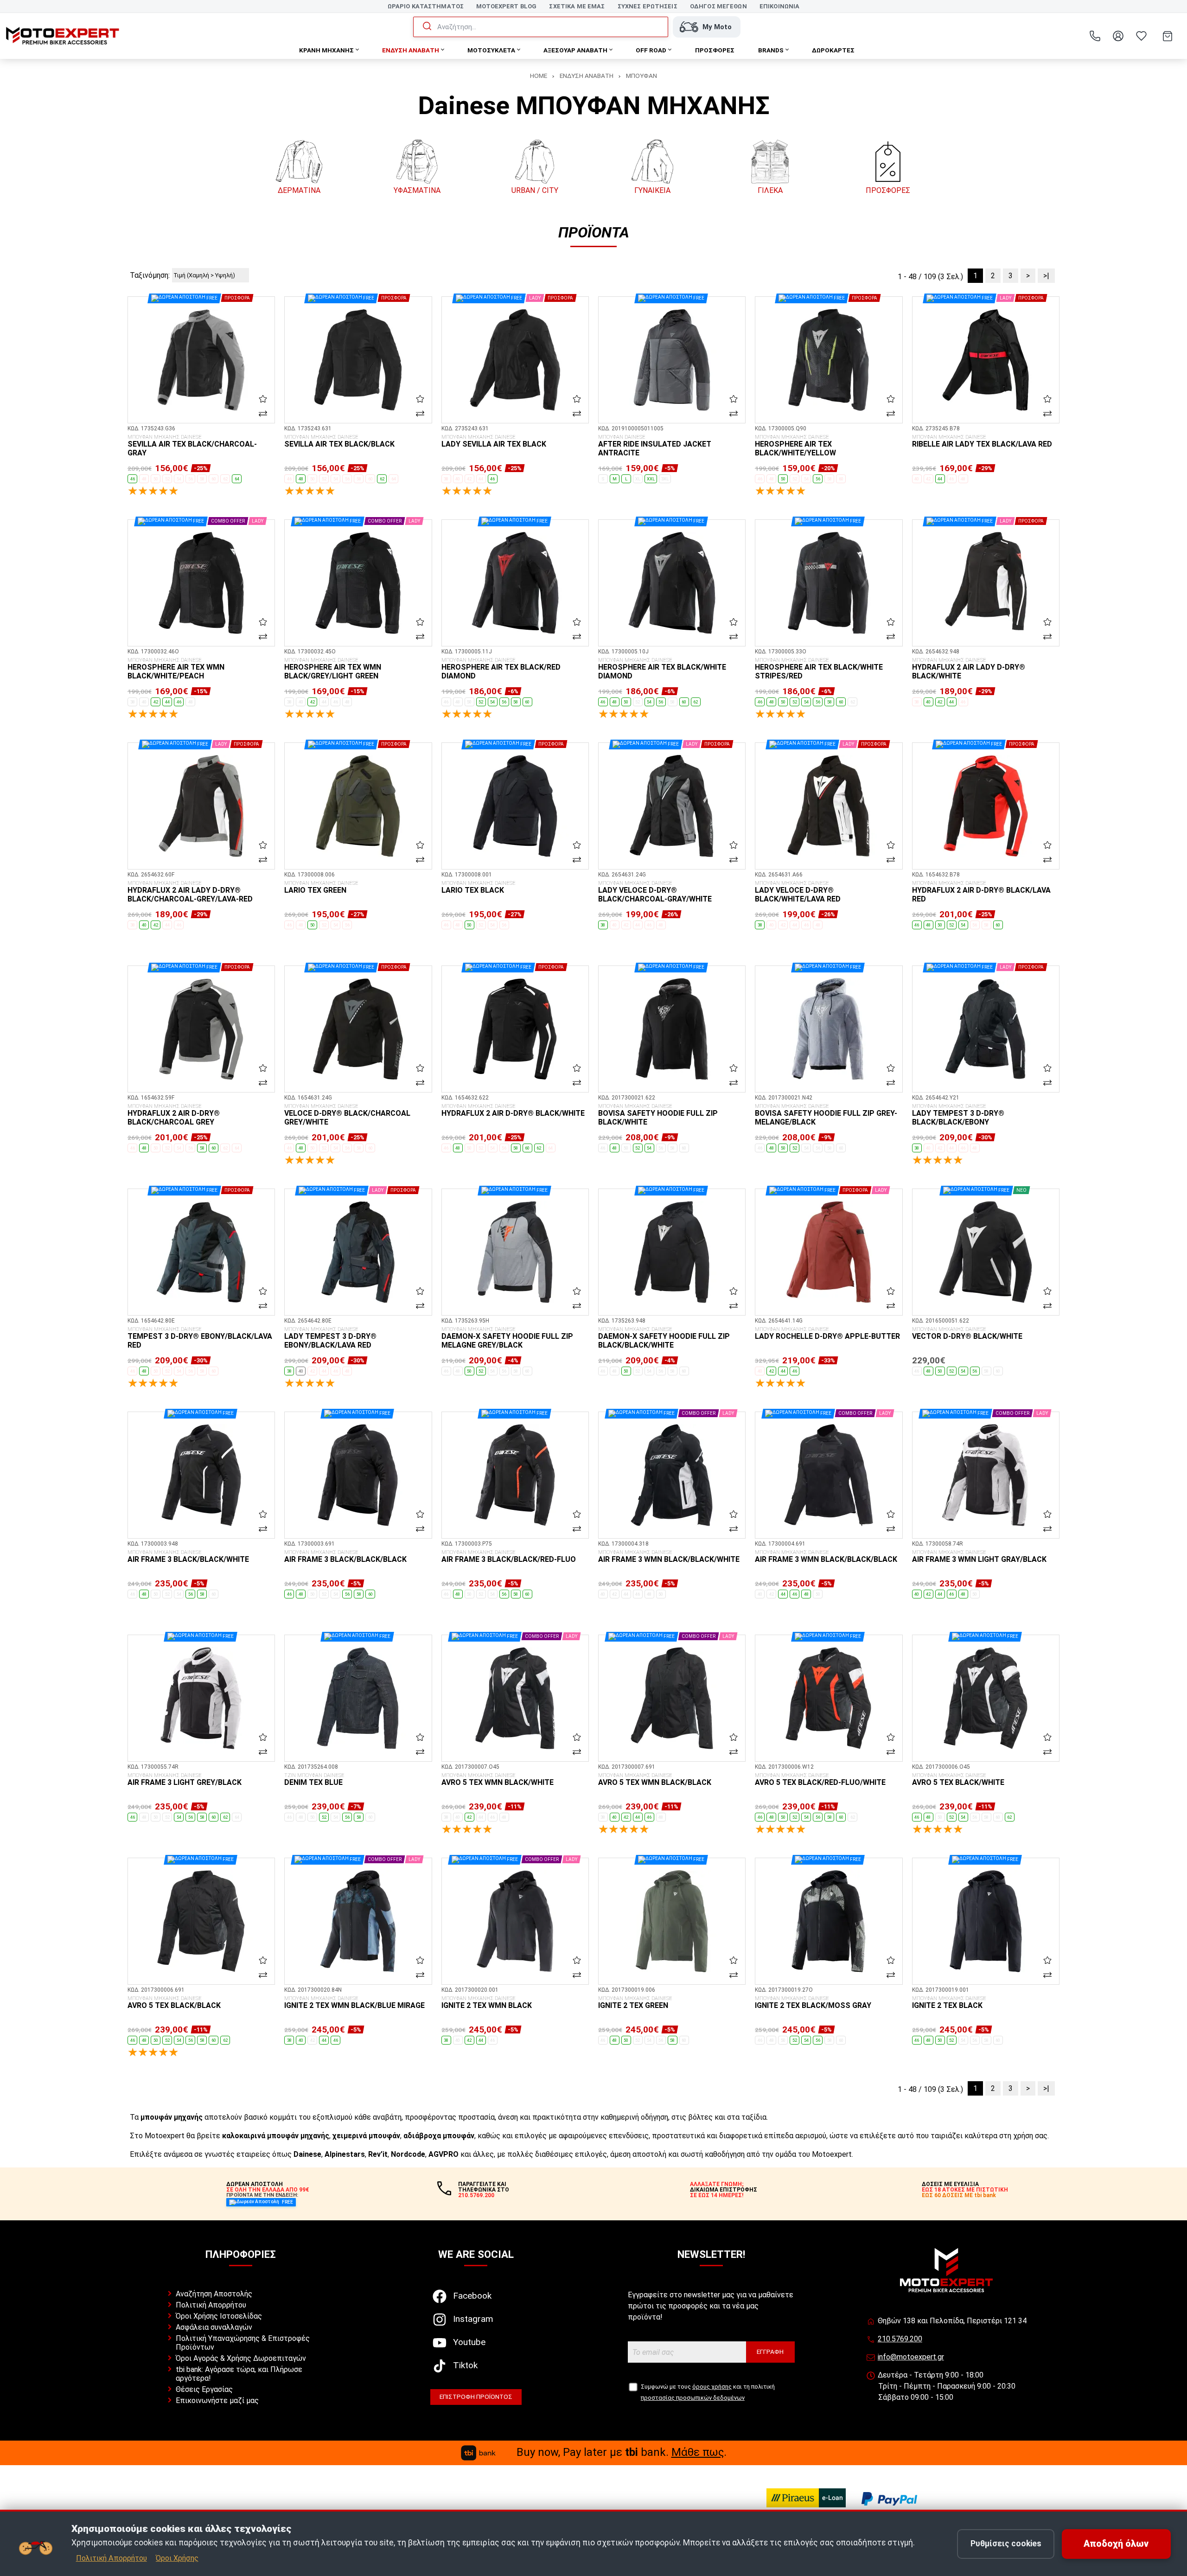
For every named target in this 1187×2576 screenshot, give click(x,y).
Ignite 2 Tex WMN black (487, 2003)
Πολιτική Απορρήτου (211, 2305)
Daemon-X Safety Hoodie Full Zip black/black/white (664, 1338)
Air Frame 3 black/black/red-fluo (509, 1557)
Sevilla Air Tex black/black (339, 441)
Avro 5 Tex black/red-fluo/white (820, 1780)
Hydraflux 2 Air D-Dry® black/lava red (981, 892)
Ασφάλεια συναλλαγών (214, 2327)
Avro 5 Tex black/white (958, 1780)
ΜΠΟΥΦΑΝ (641, 76)
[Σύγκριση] (263, 413)
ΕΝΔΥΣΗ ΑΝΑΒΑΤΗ (587, 76)
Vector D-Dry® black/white (967, 1334)
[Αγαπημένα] (1141, 36)
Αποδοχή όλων (1116, 2544)
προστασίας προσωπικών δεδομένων (693, 2398)
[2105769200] (1095, 36)
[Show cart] (1168, 36)
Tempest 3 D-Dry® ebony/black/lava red (200, 1338)
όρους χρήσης (712, 2387)
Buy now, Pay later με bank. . (622, 2452)
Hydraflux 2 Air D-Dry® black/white (513, 1111)
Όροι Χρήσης (177, 2558)
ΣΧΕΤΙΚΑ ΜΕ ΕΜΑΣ (577, 6)
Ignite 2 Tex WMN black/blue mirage (354, 2003)
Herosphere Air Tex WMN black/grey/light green (333, 669)
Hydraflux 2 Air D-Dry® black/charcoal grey (174, 1115)
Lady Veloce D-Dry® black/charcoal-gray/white (655, 892)
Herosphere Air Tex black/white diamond (662, 669)
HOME (539, 76)
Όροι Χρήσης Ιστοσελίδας (219, 2316)
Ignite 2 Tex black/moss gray (813, 2003)
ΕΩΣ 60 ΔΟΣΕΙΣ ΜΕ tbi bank (959, 2195)
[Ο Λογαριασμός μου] (1118, 36)
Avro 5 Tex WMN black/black (655, 1780)
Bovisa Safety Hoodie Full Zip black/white (658, 1115)
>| (1046, 276)
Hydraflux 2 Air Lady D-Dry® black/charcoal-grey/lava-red (190, 892)
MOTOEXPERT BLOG (506, 6)
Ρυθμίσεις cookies (1006, 2544)
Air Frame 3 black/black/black (345, 1557)
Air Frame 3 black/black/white (188, 1557)
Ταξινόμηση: (150, 275)
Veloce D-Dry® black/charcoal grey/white (347, 1115)
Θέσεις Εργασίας (204, 2389)
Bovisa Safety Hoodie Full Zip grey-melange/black (826, 1115)
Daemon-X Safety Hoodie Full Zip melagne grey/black (507, 1338)
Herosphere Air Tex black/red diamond (501, 669)
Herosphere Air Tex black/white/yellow (795, 446)
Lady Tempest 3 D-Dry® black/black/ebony (958, 1115)
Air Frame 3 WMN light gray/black (979, 1557)
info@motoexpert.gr (911, 2357)
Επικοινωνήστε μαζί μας (217, 2400)
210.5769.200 (900, 2339)
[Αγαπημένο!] (263, 399)
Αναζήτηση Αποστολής (214, 2294)
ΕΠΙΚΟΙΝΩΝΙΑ (779, 6)
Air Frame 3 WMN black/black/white (669, 1557)
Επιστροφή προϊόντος (476, 2397)
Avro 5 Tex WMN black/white (498, 1780)
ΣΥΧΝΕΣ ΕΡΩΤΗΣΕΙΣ (648, 6)
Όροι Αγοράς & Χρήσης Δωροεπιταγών (241, 2358)
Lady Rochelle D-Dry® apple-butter (827, 1334)
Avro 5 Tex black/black (174, 2003)
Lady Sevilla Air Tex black (494, 441)
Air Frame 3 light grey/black (185, 1780)
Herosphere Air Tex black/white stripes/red (819, 669)
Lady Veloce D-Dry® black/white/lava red (798, 892)
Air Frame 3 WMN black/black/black (826, 1557)
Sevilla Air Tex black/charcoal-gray (192, 446)
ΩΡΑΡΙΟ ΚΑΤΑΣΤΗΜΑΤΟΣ (426, 6)
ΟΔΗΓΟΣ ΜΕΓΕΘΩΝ (718, 6)
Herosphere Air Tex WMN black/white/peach (176, 669)
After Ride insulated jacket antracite (655, 446)
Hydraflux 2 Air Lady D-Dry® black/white (969, 669)
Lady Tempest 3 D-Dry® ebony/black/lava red (330, 1338)
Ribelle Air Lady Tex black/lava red (982, 441)
